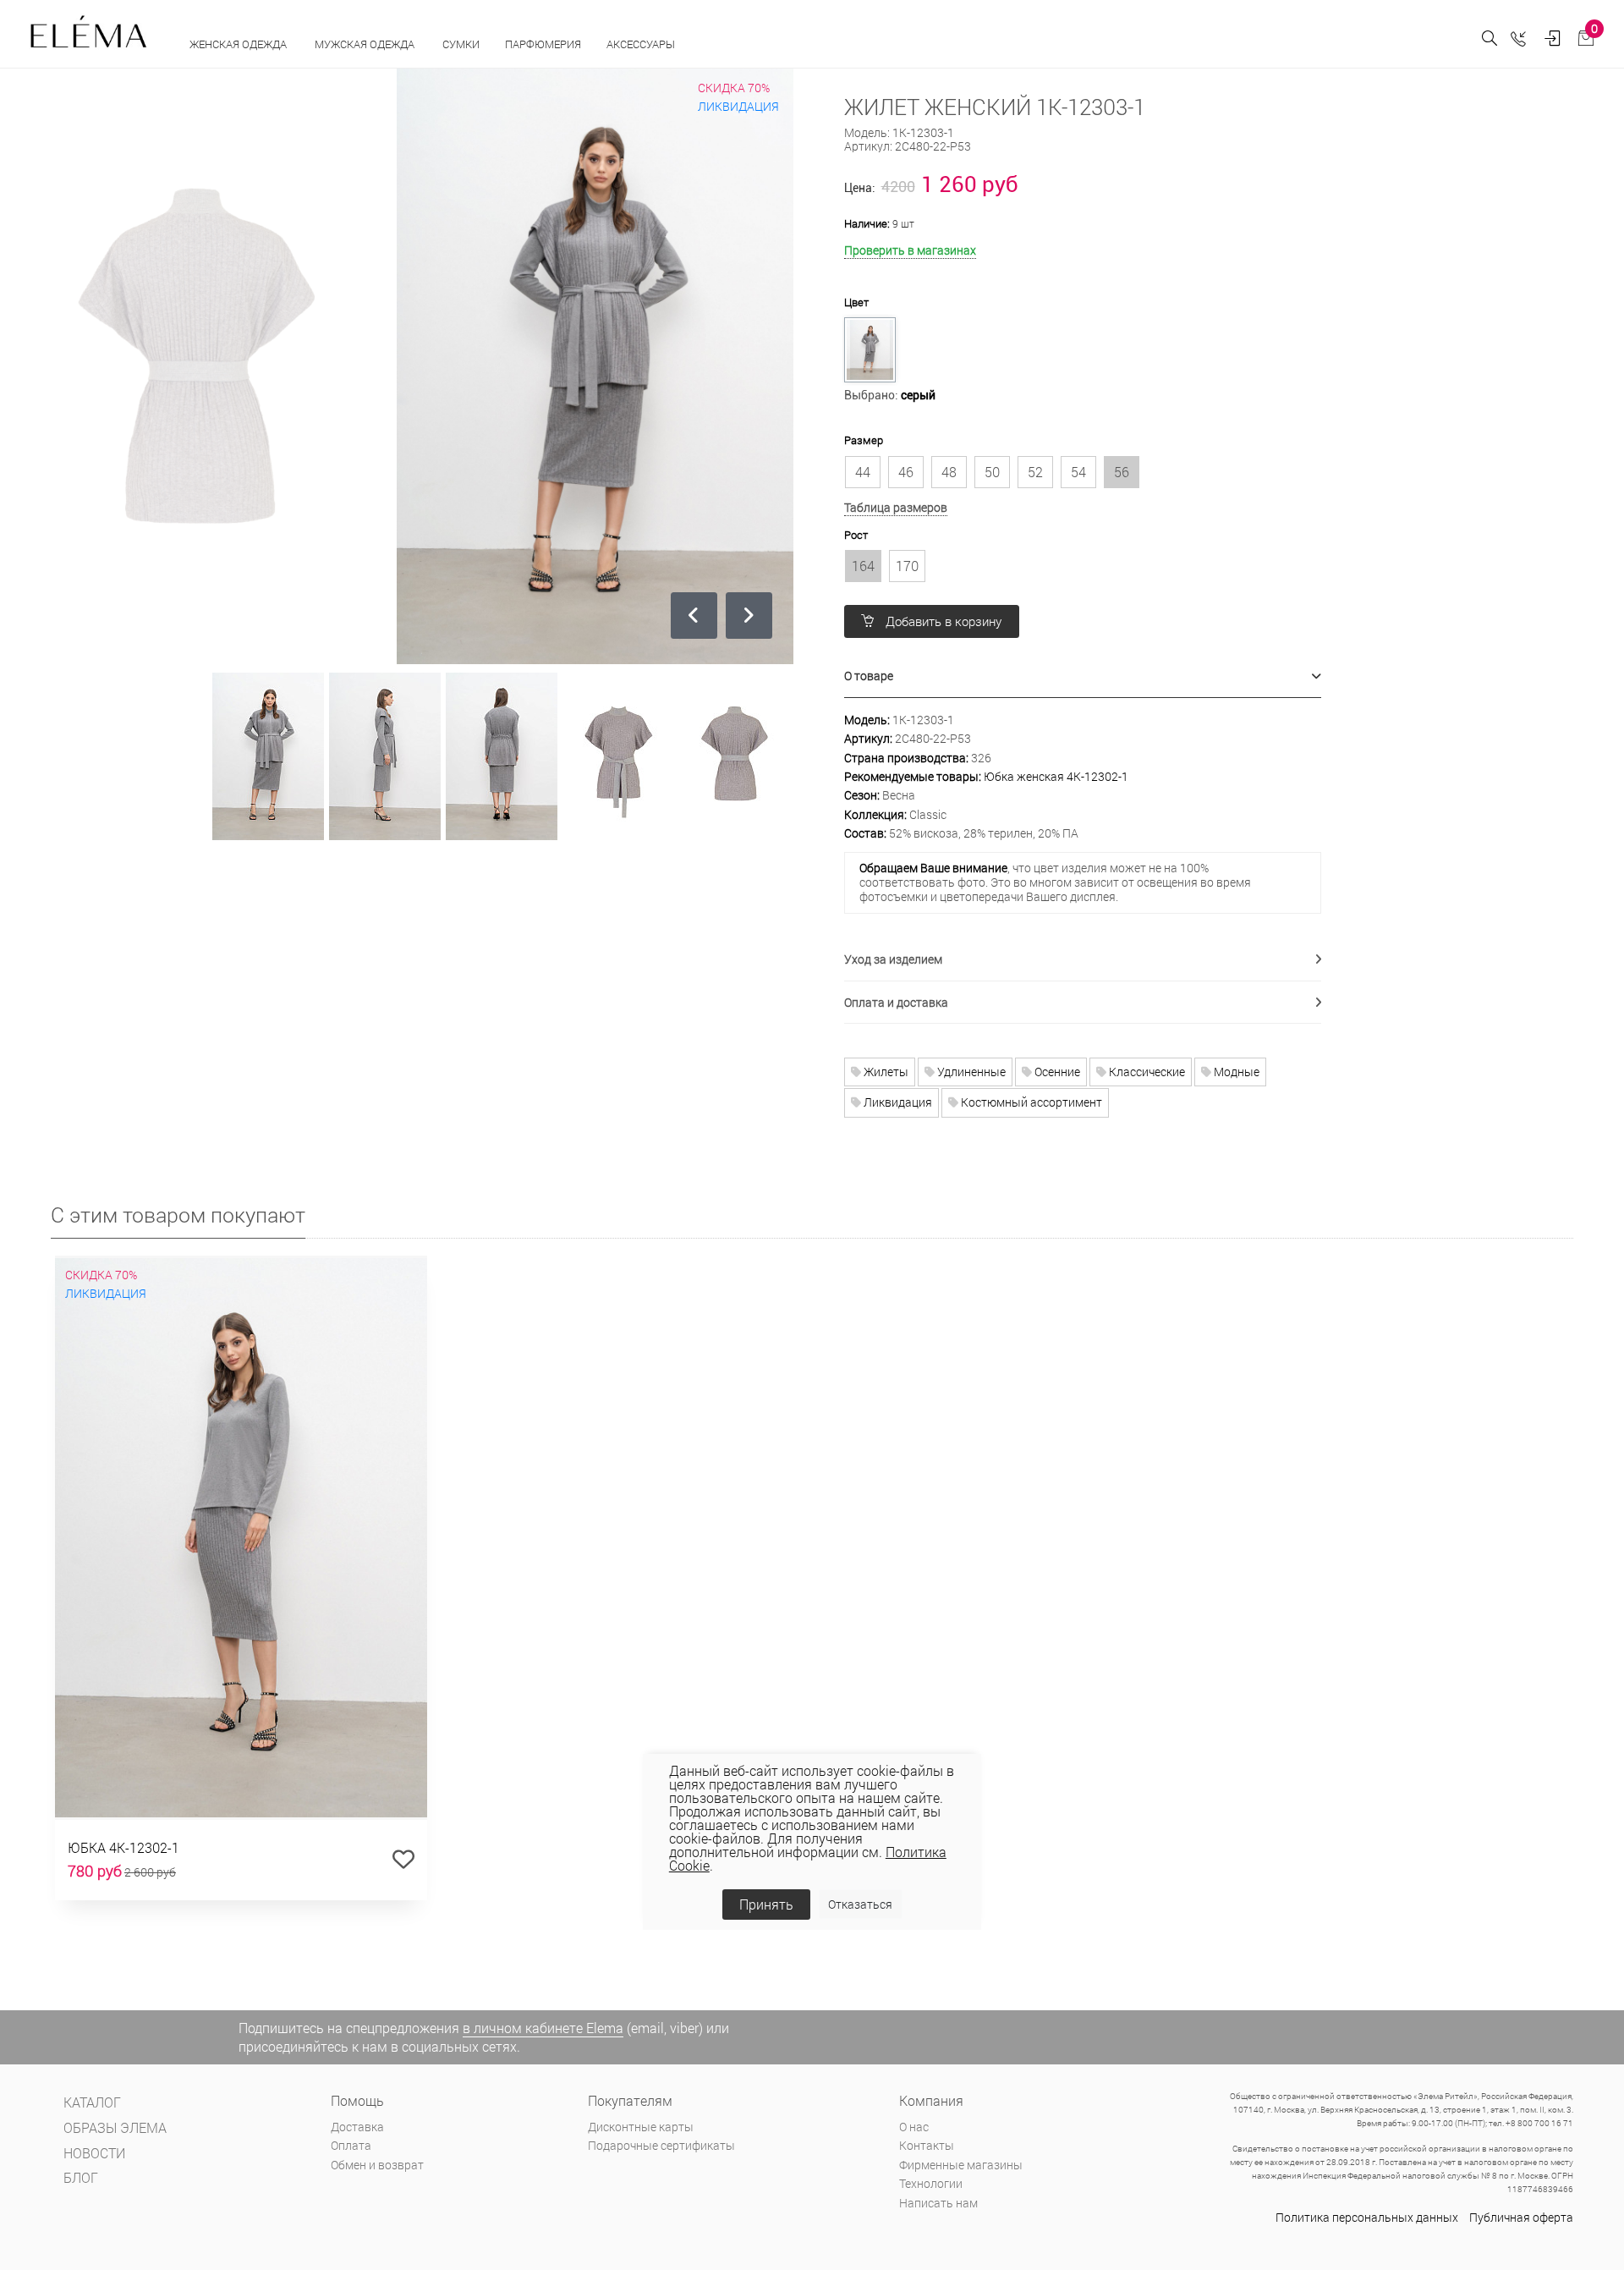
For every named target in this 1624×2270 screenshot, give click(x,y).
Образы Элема (115, 2127)
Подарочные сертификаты (661, 2145)
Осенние (1056, 1072)
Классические (1146, 1072)
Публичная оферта (1521, 2217)
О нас (914, 2127)
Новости (94, 2153)
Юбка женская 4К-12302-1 (1056, 776)
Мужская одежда (366, 44)
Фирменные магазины (961, 2165)
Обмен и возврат (377, 2165)
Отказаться (860, 1904)
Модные (1235, 1072)
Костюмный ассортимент (1030, 1102)
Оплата (351, 2145)
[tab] (1083, 676)
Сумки (461, 44)
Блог (81, 2177)
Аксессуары (642, 44)
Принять (766, 1904)
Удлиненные (970, 1072)
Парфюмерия (543, 44)
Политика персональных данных (1367, 2217)
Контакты (927, 2145)
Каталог (92, 2102)
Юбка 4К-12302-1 (123, 1847)
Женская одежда (239, 44)
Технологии (931, 2183)
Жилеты (885, 1072)
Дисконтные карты (641, 2127)
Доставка (357, 2127)
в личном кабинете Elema (543, 2028)
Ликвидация (897, 1102)
